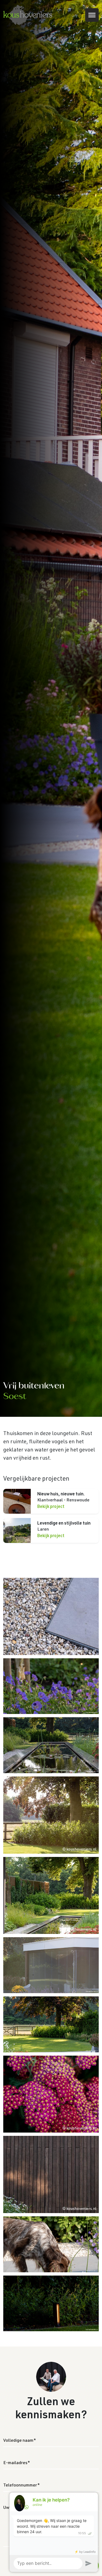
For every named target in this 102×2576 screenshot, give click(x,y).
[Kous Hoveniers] (28, 15)
